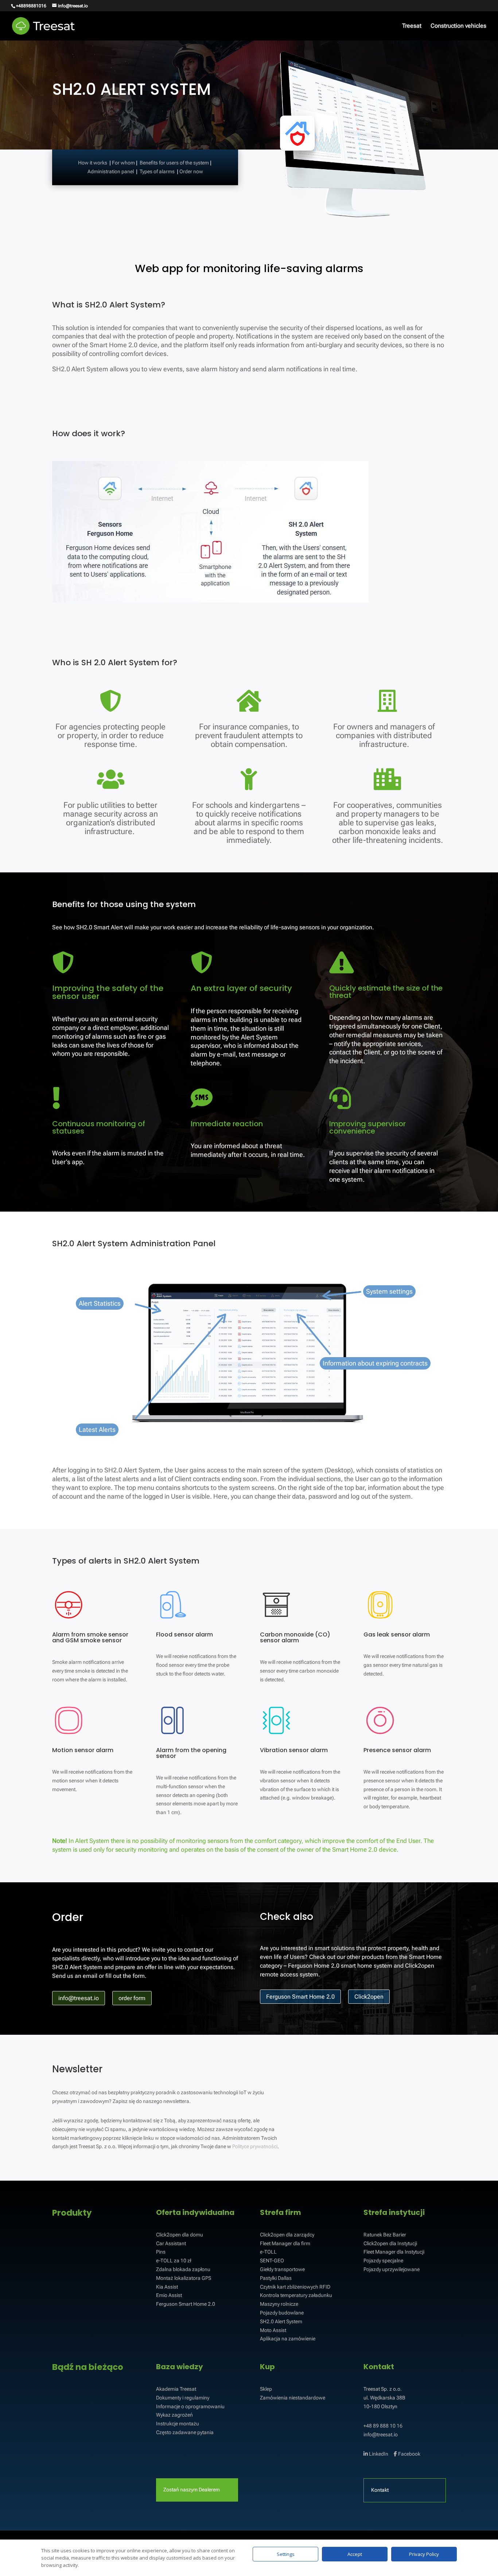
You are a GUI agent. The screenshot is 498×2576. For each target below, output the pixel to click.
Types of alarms (157, 171)
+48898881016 (31, 6)
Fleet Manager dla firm (285, 2243)
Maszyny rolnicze (279, 2304)
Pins (161, 2252)
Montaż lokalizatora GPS (184, 2278)
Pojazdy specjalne (383, 2261)
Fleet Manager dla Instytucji (394, 2252)
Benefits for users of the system (174, 163)
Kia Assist (167, 2287)
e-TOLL (268, 2252)
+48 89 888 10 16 (383, 2426)
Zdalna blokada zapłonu (183, 2269)
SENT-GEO (272, 2261)
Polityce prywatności (255, 2146)
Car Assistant (171, 2243)
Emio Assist (169, 2295)
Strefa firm (281, 2212)
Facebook (409, 2454)
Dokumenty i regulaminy (183, 2398)
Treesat (412, 26)
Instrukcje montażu (178, 2424)
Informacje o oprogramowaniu (190, 2406)
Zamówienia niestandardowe (293, 2398)
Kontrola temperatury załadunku (296, 2295)
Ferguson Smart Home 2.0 (186, 2304)
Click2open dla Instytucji (390, 2243)
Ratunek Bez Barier (385, 2235)
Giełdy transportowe (282, 2269)
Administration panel (111, 171)
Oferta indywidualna (195, 2212)
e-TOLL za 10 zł (174, 2261)
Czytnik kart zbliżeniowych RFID (295, 2287)
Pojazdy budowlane (282, 2313)
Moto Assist (273, 2330)
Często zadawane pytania (185, 2432)
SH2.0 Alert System (281, 2321)
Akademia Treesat (176, 2389)
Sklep (266, 2389)
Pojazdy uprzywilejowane (392, 2269)
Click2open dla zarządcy (287, 2235)
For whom (123, 163)
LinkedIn (378, 2454)
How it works (93, 163)
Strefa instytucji (394, 2212)
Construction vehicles (458, 26)
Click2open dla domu (180, 2235)
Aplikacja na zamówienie (288, 2339)
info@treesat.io (381, 2434)
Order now (191, 171)
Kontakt (379, 2367)
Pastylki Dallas (276, 2278)
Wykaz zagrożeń (174, 2415)
